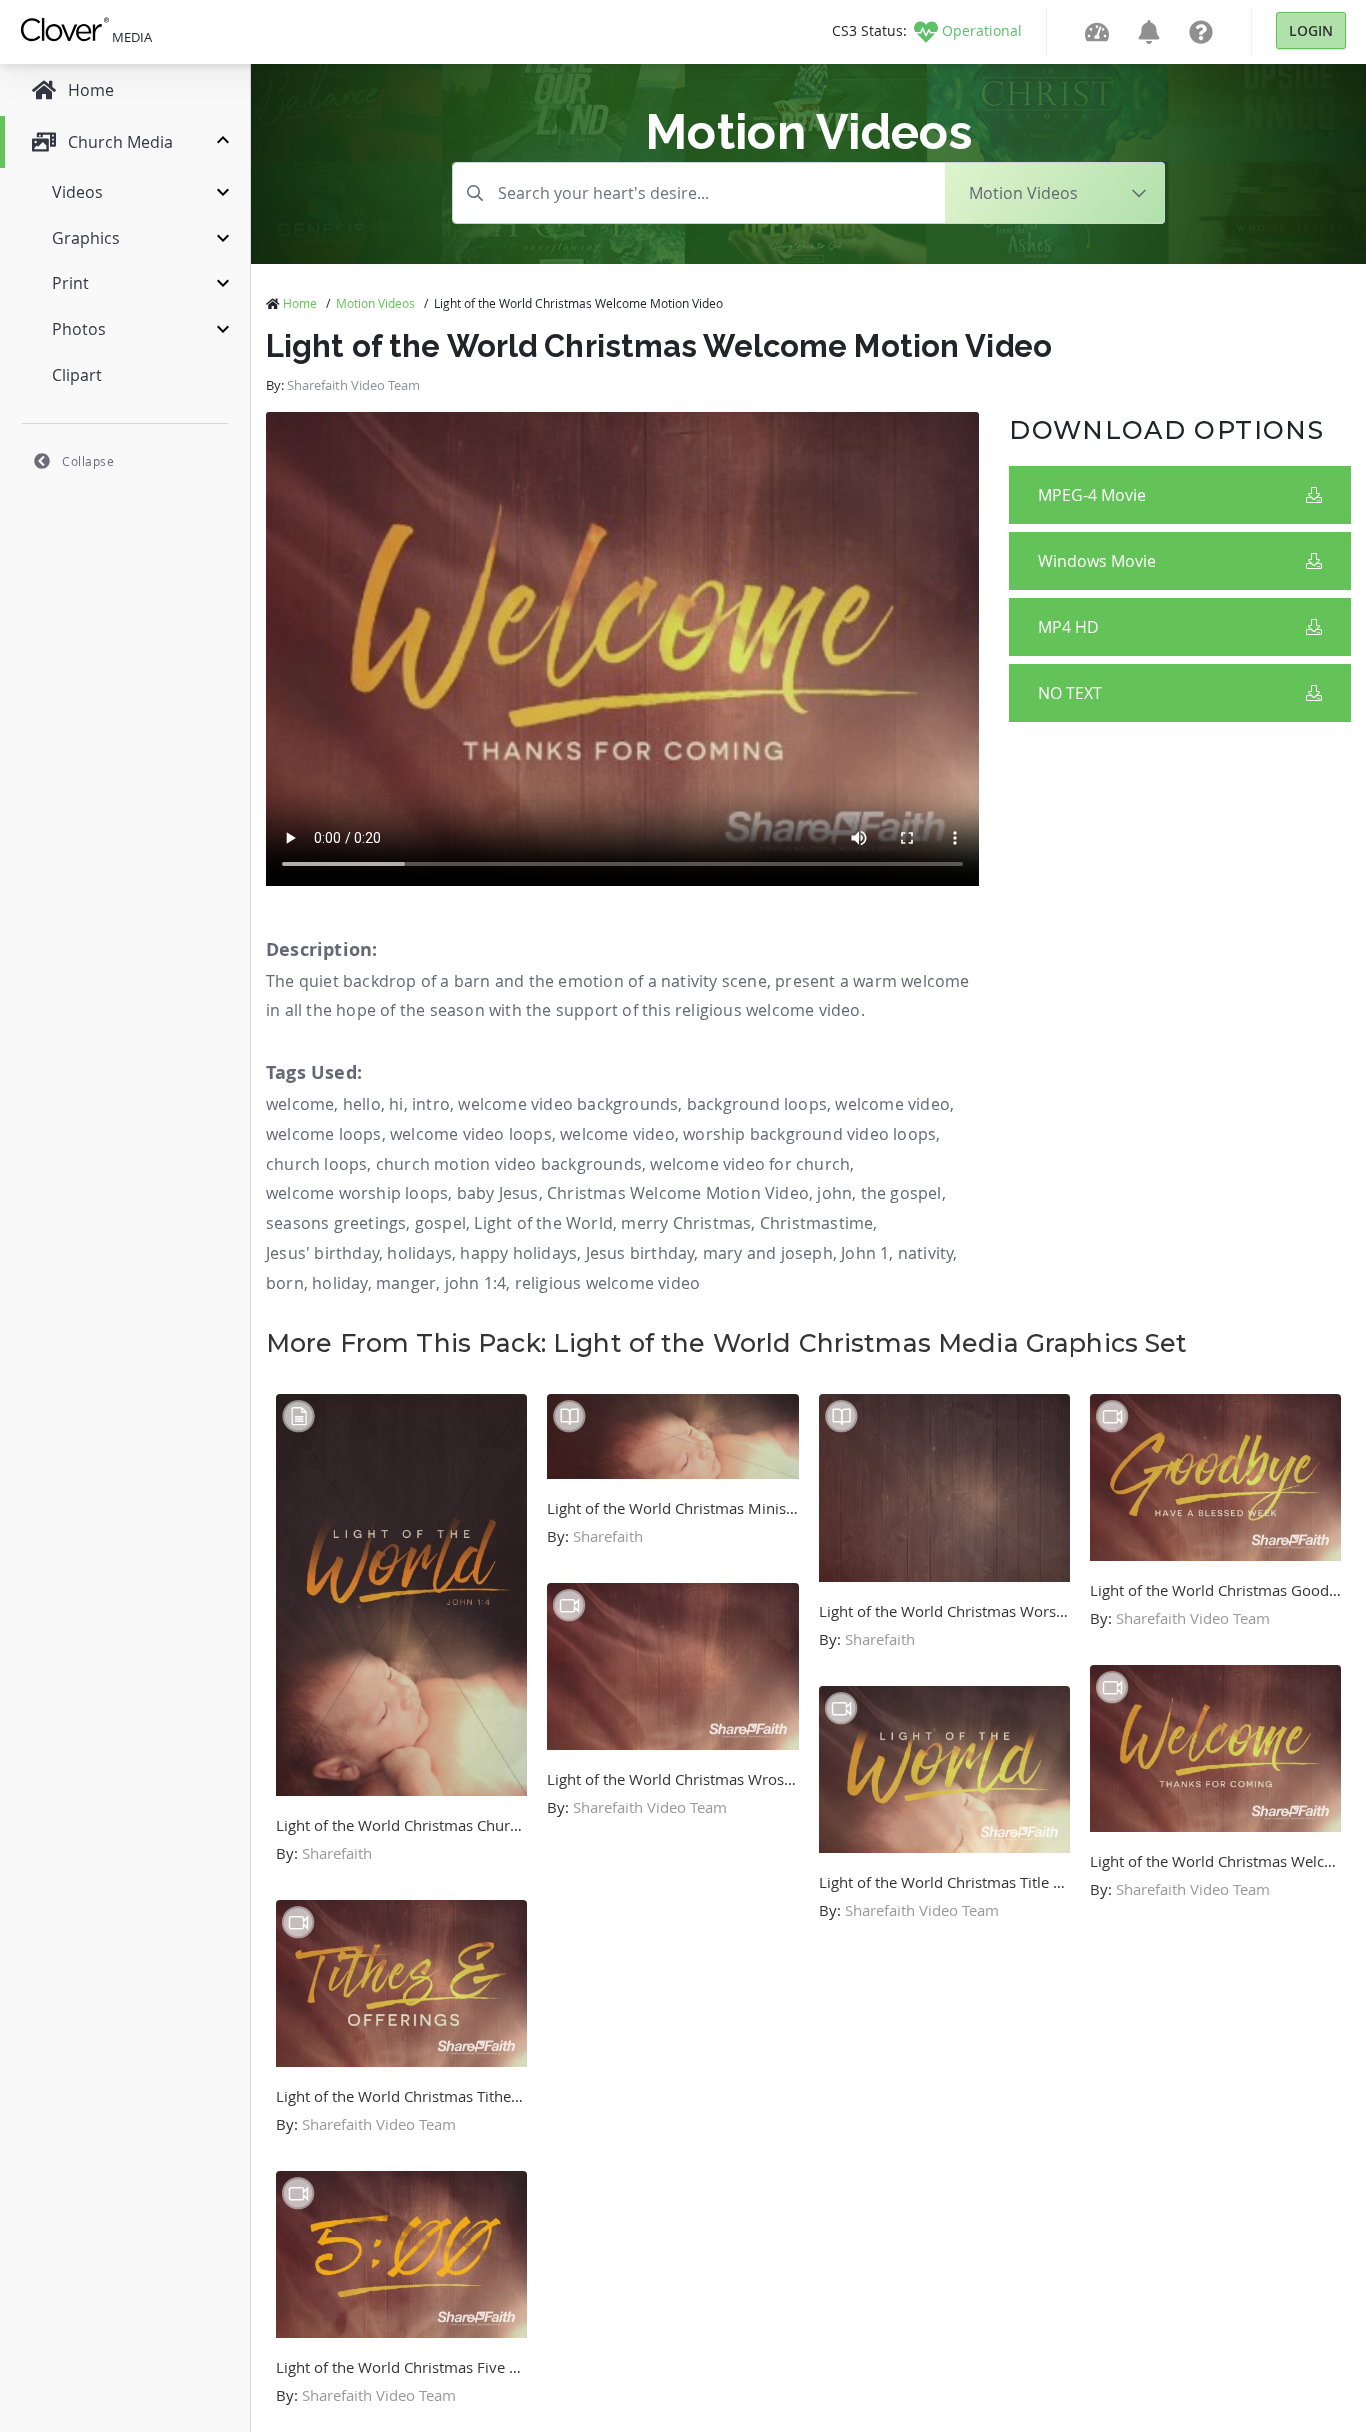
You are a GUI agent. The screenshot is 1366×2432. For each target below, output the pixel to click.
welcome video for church (750, 1164)
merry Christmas (686, 1223)
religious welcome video (608, 1283)
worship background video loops (809, 1134)
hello (362, 1104)
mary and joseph (768, 1253)
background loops (757, 1104)
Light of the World (543, 1223)
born (285, 1283)
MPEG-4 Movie (1092, 495)
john (834, 1193)
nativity (926, 1253)
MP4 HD (1068, 627)
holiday (339, 1283)
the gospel (901, 1193)
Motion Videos (375, 303)
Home (300, 303)
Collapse (88, 461)
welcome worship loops (357, 1193)
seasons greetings (336, 1223)
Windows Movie (1097, 561)
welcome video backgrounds (568, 1104)
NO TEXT (1070, 693)
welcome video (892, 1104)
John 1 (865, 1253)
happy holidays (518, 1253)
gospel (440, 1223)
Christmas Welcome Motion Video (678, 1193)
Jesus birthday (640, 1253)
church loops (316, 1164)
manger (406, 1283)
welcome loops (324, 1134)
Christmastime (817, 1223)
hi (396, 1104)
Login (1311, 30)
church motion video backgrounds (509, 1164)
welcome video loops (471, 1134)
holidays (419, 1253)
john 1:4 (476, 1283)
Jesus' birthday (322, 1253)
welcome (300, 1104)
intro (431, 1104)
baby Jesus (498, 1193)
